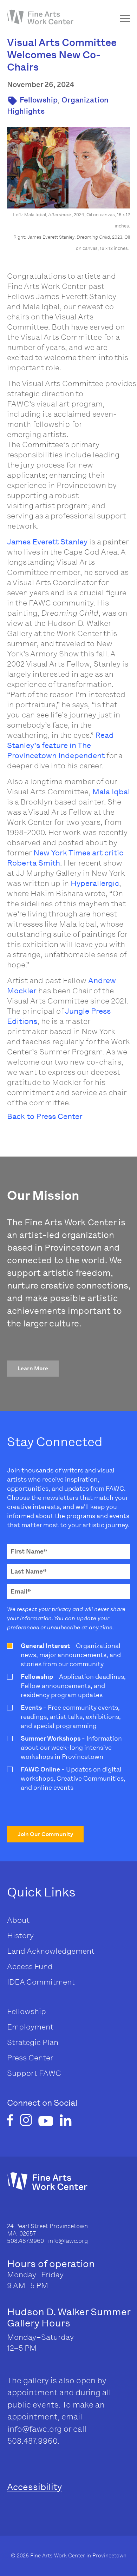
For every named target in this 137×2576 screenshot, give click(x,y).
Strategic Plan (33, 2042)
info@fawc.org (35, 2429)
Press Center (30, 2058)
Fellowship (39, 100)
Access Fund (30, 1966)
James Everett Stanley (47, 542)
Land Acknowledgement (51, 1951)
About (18, 1920)
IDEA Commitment (41, 1982)
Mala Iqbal (111, 792)
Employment (30, 2027)
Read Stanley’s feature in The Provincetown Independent (60, 745)
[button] (33, 1369)
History (20, 1936)
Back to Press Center (45, 1116)
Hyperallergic (95, 883)
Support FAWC (34, 2073)
